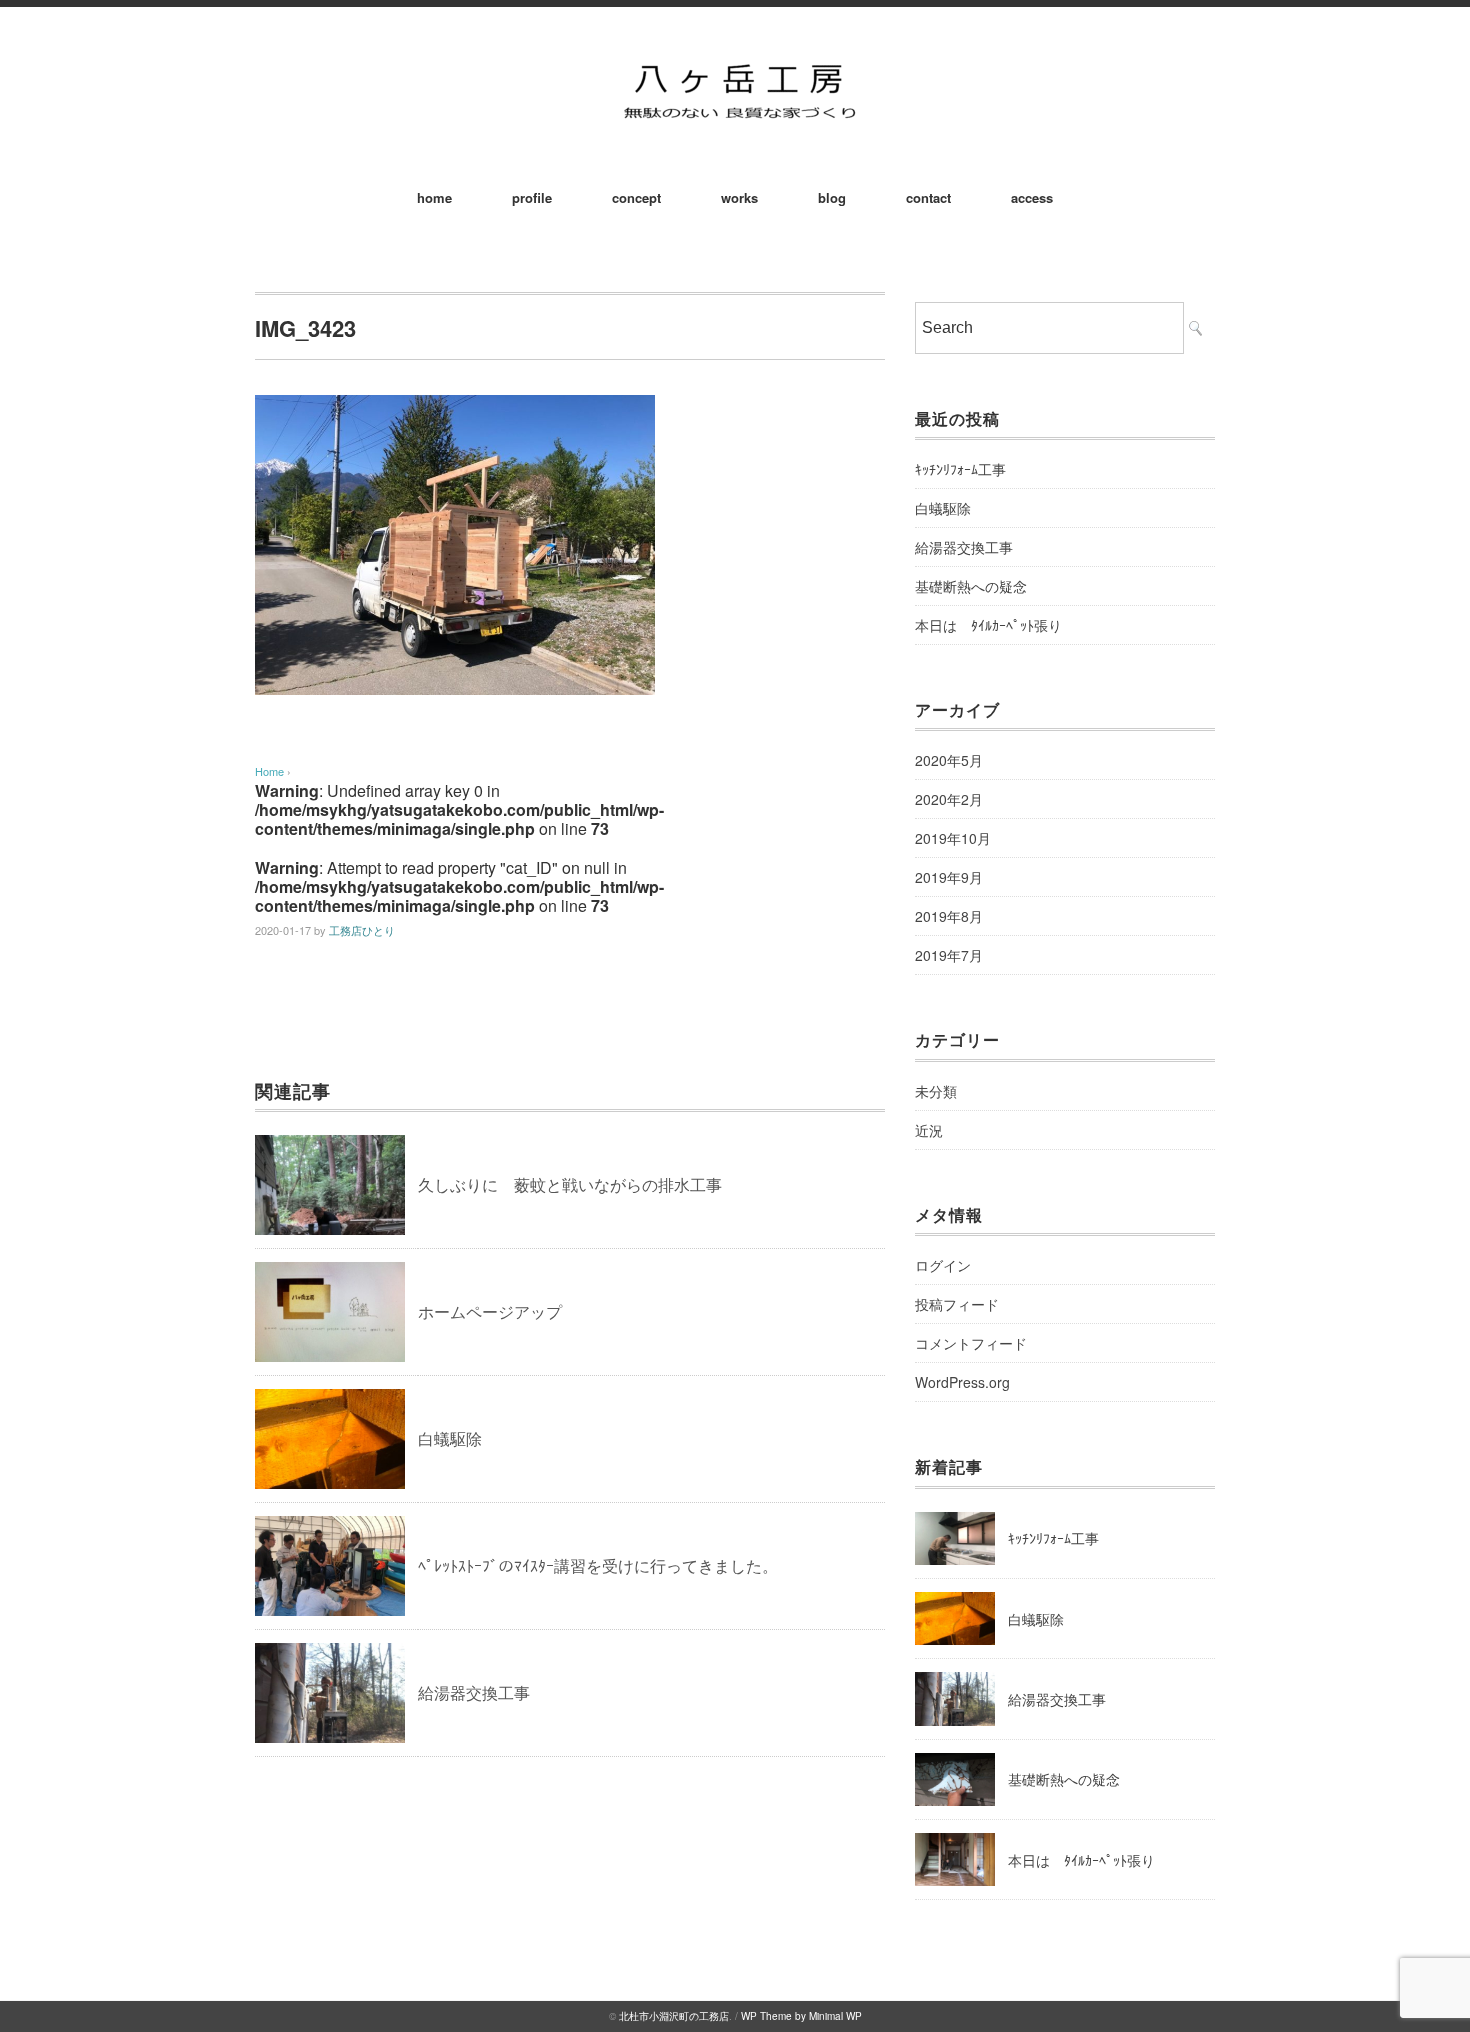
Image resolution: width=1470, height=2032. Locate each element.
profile (532, 197)
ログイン (943, 1265)
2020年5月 (949, 760)
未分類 (936, 1091)
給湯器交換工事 (474, 1692)
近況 (929, 1130)
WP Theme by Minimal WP (801, 2016)
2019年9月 (949, 877)
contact (928, 197)
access (1032, 197)
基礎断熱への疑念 (971, 586)
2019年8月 (949, 916)
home (434, 197)
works (739, 197)
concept (636, 197)
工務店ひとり (362, 930)
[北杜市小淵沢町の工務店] (735, 61)
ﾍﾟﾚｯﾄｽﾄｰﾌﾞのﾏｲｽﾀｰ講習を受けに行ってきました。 (598, 1565)
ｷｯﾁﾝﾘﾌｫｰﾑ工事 (960, 469)
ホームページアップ (490, 1311)
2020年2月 (949, 799)
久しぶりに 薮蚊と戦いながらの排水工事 (570, 1184)
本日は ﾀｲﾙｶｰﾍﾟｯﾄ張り (988, 625)
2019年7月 (949, 955)
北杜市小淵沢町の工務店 (674, 2016)
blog (832, 197)
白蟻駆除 (450, 1438)
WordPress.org (962, 1382)
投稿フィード (957, 1304)
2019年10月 (953, 838)
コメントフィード (971, 1343)
